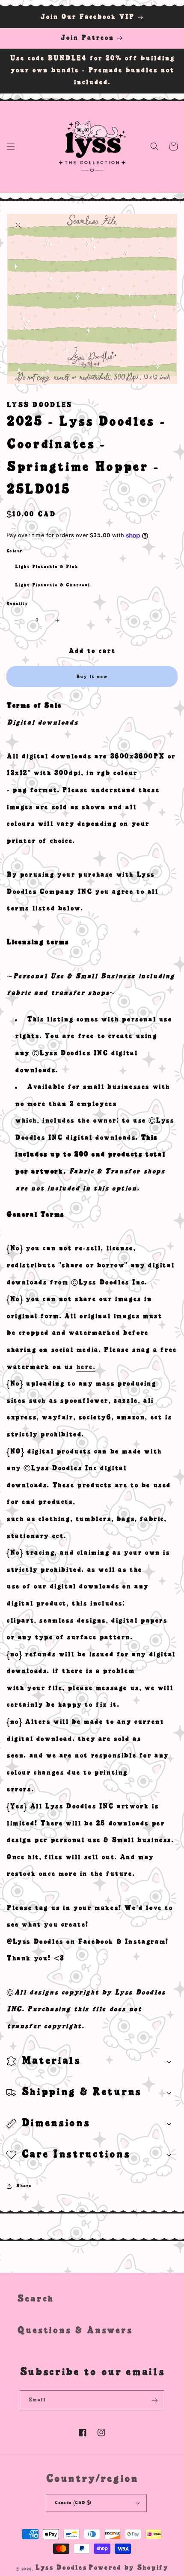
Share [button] (24, 2186)
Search (35, 2299)
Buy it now (92, 677)
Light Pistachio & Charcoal (53, 585)
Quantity (17, 604)
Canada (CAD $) (73, 2503)
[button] (11, 146)
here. (86, 1367)
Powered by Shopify (128, 2568)
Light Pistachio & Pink (47, 567)
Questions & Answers (75, 2330)
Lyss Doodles (61, 2568)
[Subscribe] (154, 2400)
